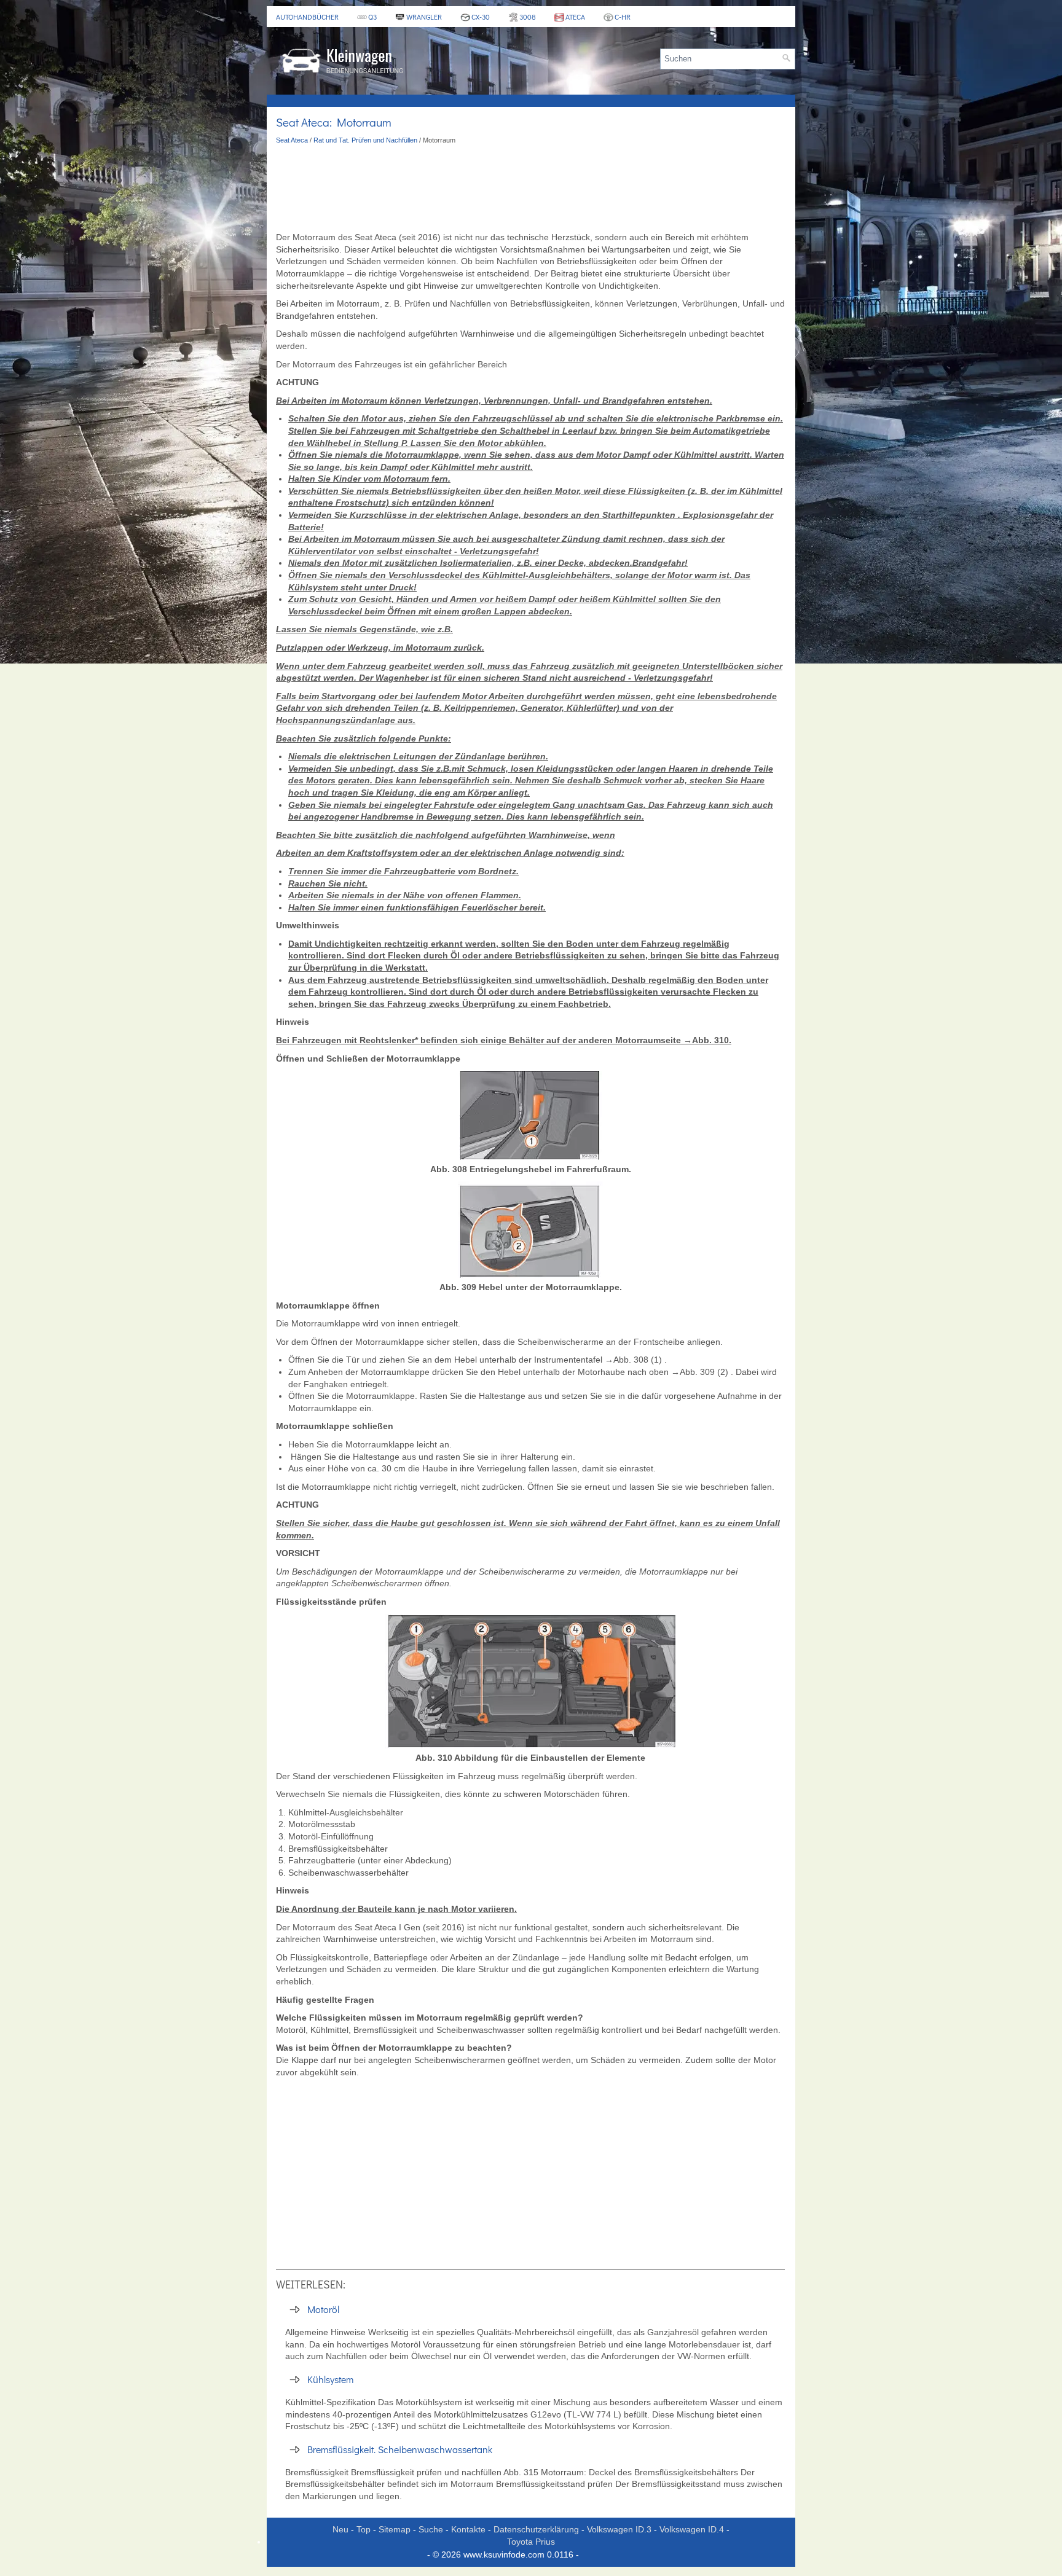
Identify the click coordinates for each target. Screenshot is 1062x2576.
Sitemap (395, 2529)
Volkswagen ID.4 (692, 2529)
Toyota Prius (531, 2542)
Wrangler (424, 17)
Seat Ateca (292, 140)
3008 (528, 17)
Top (364, 2529)
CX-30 (481, 17)
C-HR (623, 17)
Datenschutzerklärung (536, 2529)
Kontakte (468, 2529)
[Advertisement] (530, 189)
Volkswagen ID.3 (619, 2529)
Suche (431, 2529)
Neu (340, 2529)
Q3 (372, 17)
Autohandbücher (307, 17)
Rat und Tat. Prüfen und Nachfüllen (365, 140)
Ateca (575, 17)
